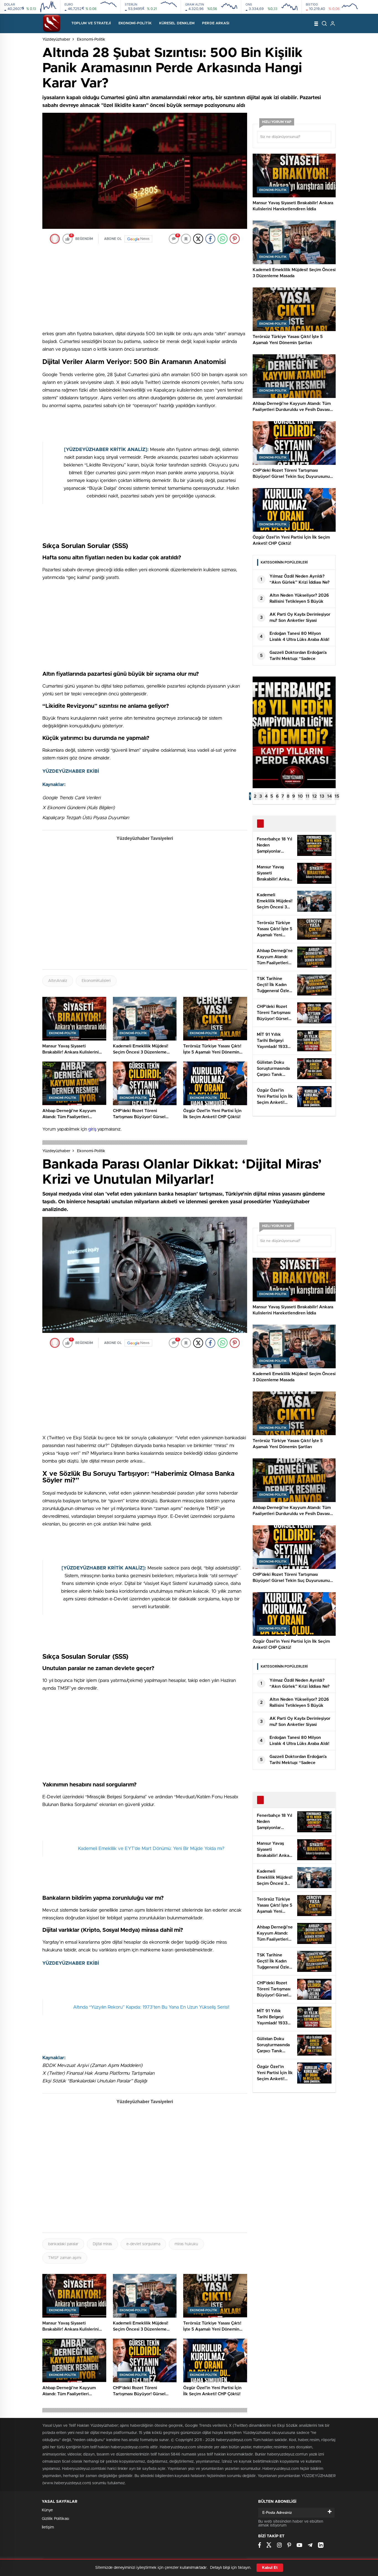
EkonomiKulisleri (96, 981)
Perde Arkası (216, 23)
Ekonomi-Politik (135, 23)
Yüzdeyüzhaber (56, 40)
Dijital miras (102, 2244)
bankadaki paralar (63, 2244)
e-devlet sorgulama (143, 2244)
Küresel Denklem (177, 23)
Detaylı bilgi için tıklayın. (231, 2568)
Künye (47, 2510)
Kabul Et (270, 2568)
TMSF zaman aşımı (65, 2258)
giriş (92, 1129)
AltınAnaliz (58, 981)
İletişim (48, 2527)
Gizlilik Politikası (55, 2519)
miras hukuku (186, 2244)
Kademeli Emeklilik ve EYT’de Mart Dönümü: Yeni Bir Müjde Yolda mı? (151, 1848)
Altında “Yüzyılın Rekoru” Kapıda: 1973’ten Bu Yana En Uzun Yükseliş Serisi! (151, 2007)
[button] (250, 796)
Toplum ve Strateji (91, 23)
